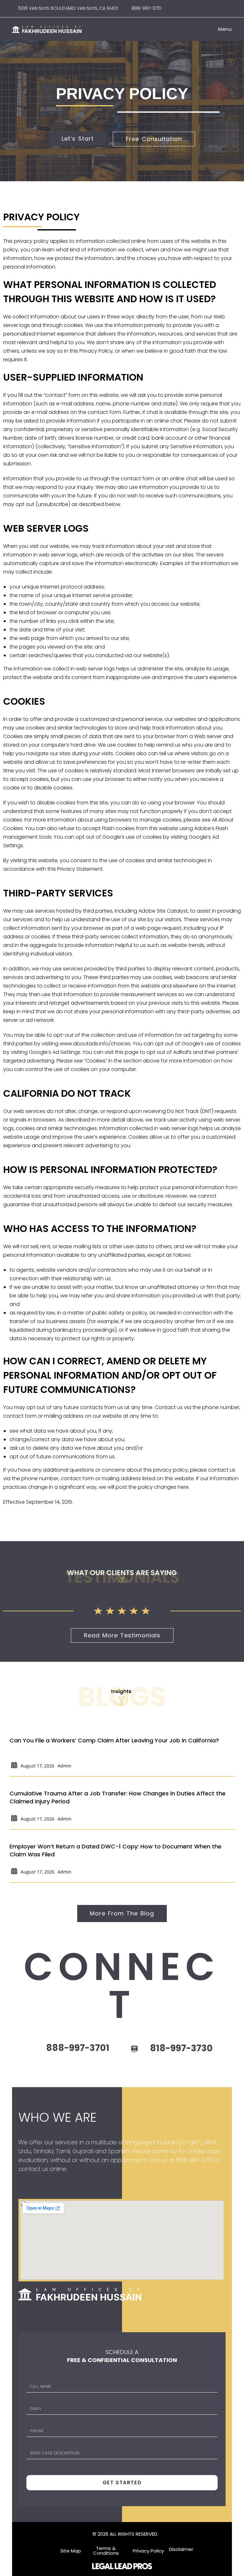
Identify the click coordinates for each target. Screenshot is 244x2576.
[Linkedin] (229, 8)
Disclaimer (181, 2549)
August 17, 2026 (37, 1766)
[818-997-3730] (134, 2049)
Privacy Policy (148, 2551)
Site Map (71, 2551)
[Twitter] (33, 2183)
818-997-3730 (181, 2048)
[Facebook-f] (207, 8)
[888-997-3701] (30, 2049)
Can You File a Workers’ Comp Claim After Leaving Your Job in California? (114, 1740)
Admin (64, 1766)
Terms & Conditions (106, 2551)
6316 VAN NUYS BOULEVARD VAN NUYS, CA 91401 (68, 8)
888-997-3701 (145, 8)
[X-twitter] (218, 8)
